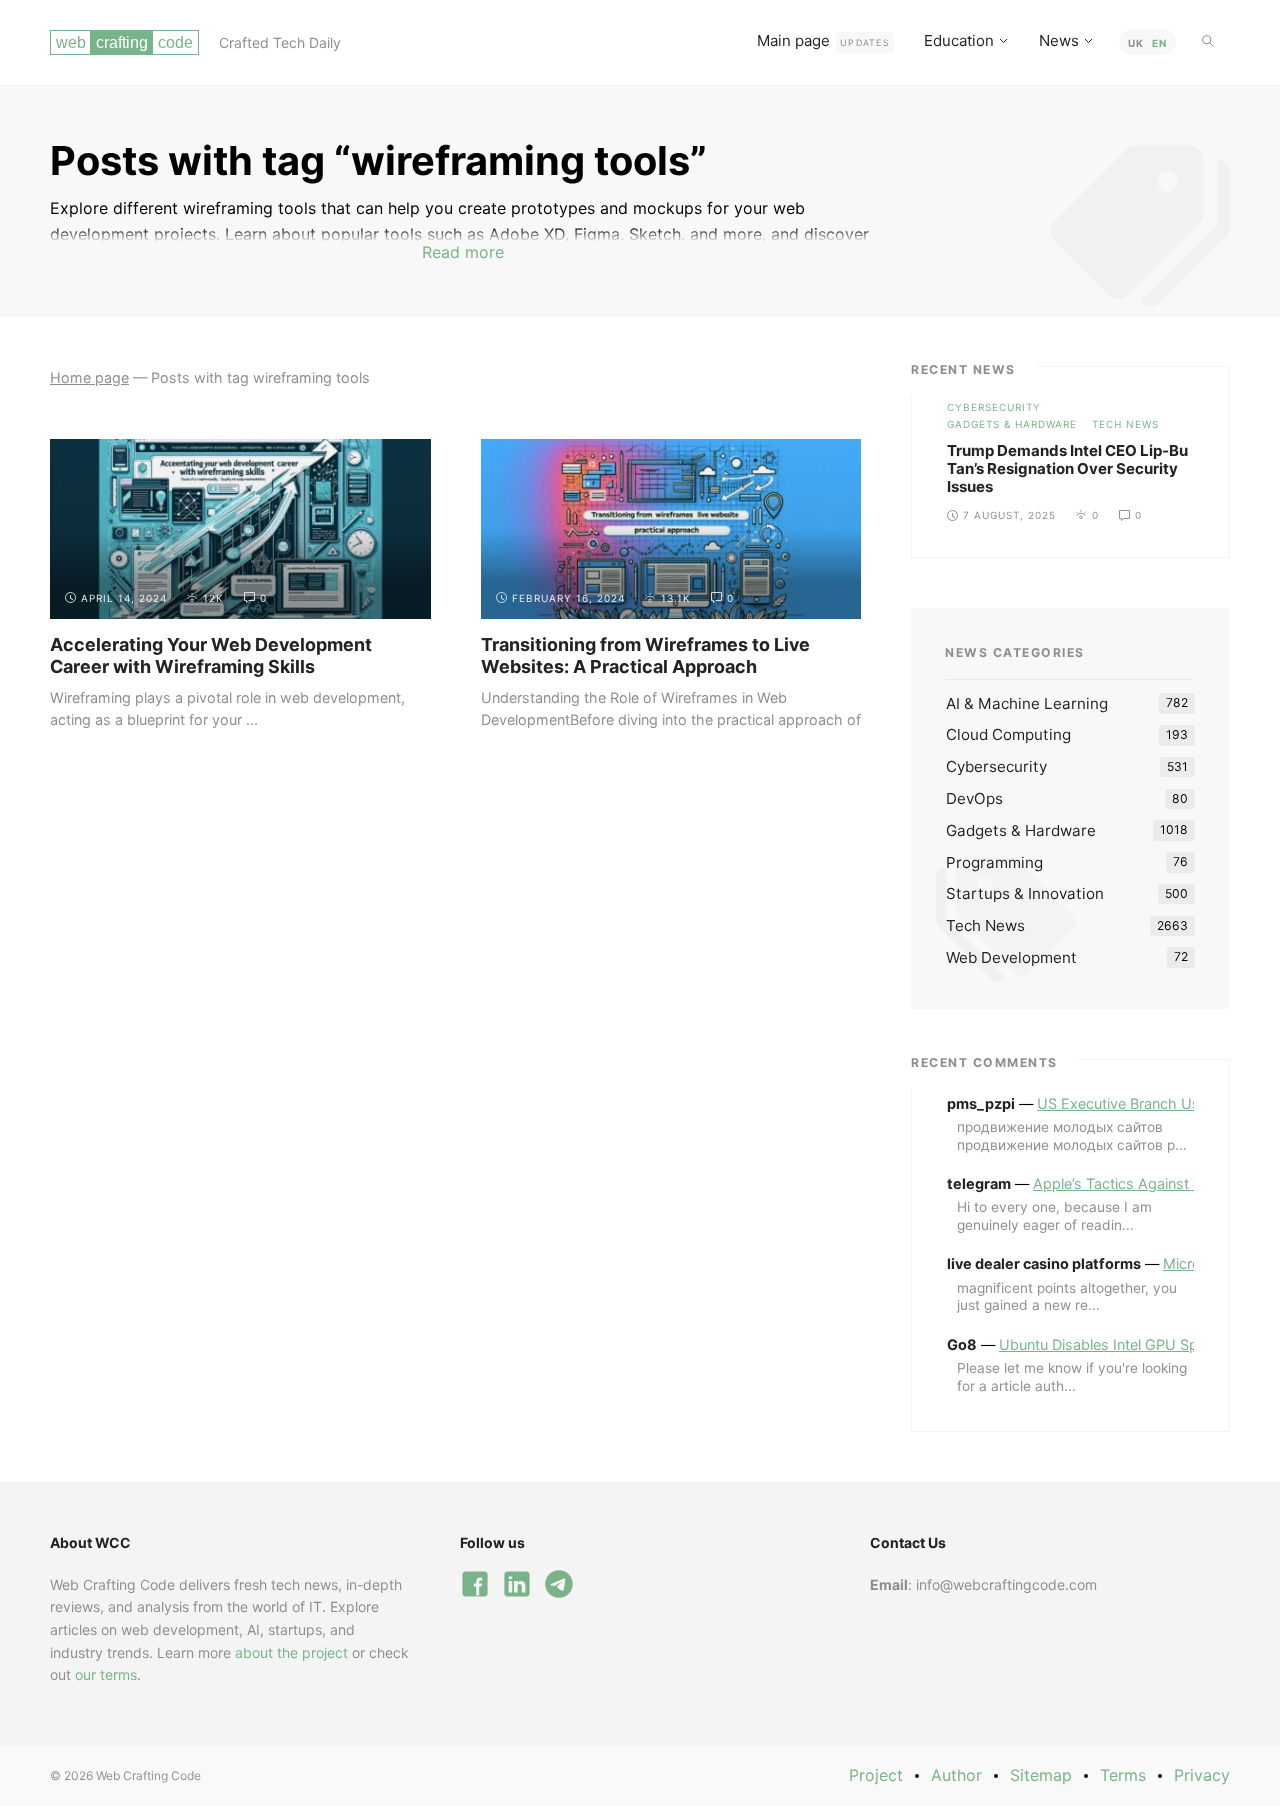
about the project (291, 1652)
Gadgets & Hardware (1012, 423)
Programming (994, 862)
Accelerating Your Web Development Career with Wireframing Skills (211, 655)
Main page (823, 40)
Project (876, 1775)
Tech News (1125, 423)
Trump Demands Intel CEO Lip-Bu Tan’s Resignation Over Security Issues (1067, 468)
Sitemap (1041, 1775)
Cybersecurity (994, 406)
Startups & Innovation (1025, 893)
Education (959, 40)
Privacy (1202, 1775)
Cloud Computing (1008, 734)
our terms (106, 1674)
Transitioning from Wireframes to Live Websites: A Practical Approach (645, 655)
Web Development (1011, 957)
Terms (1123, 1775)
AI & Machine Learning (1027, 703)
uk (1136, 43)
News (1059, 40)
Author (956, 1775)
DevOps (974, 798)
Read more (463, 252)
